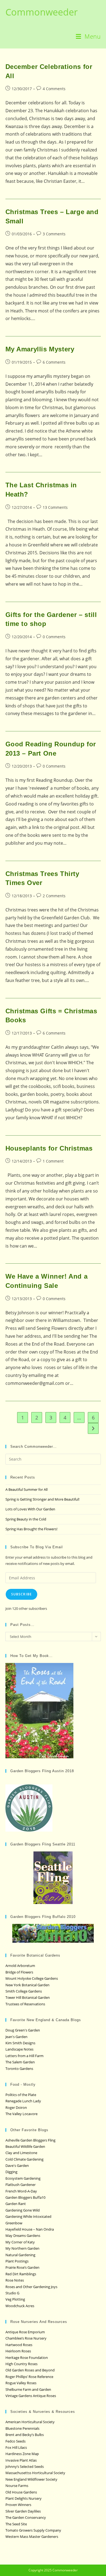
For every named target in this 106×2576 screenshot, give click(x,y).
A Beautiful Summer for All (26, 1489)
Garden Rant (16, 2204)
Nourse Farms (17, 2486)
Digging (11, 2172)
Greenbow (14, 2223)
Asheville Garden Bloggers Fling (30, 2140)
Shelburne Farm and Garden (28, 2389)
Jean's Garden (16, 2037)
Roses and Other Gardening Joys (31, 2287)
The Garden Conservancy (26, 2517)
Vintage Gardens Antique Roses (31, 2396)
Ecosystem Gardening (23, 2178)
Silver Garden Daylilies (23, 2511)
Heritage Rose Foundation (27, 2358)
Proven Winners (18, 2505)
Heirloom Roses (18, 2351)
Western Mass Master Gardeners (32, 2537)
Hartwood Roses (19, 2345)
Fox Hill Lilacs (16, 2447)
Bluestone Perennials (22, 2428)
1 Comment (53, 1161)
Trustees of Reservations (25, 2004)
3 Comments (54, 234)
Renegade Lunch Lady (23, 2101)
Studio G (12, 2293)
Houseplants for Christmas (49, 1148)
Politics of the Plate (21, 2095)
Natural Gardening (20, 2255)
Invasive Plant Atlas (21, 2460)
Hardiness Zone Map (22, 2454)
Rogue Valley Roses (21, 2383)
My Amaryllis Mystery (40, 349)
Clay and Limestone (21, 2153)
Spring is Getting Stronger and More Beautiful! (42, 1499)
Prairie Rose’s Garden (22, 2267)
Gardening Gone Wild (23, 2210)
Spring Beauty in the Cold (26, 1519)
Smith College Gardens (24, 1991)
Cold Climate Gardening (24, 2159)
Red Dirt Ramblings (21, 2274)
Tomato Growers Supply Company (33, 2530)
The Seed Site (16, 2524)
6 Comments (54, 362)
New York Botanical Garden (27, 1985)
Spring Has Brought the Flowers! (31, 1529)
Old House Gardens (21, 2492)
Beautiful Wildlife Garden (25, 2146)
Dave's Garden (17, 2166)
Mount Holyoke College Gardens (32, 1978)
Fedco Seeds (15, 2441)
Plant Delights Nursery (24, 2498)
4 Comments (54, 89)
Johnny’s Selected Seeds (25, 2466)
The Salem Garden (20, 2062)
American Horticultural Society (30, 2422)
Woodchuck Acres (20, 2306)
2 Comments (54, 896)
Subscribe (22, 1594)
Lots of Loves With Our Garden (30, 1509)
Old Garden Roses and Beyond (30, 2370)
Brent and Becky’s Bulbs (25, 2435)
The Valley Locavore (21, 2114)
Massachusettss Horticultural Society (35, 2473)
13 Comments (55, 507)
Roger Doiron (16, 2107)
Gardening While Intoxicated (28, 2216)
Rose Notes (15, 2280)
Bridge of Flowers (19, 1972)
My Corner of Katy (20, 2242)
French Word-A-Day (21, 2191)
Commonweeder (42, 12)
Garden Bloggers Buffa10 (25, 2197)
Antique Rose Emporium (25, 2332)
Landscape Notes (19, 2049)
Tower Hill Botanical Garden (28, 1997)
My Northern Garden (22, 2248)
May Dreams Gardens (23, 2236)
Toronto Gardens (19, 2069)
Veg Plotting (15, 2299)
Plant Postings (17, 2261)
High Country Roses (21, 2364)
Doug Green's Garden (23, 2030)
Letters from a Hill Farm (24, 2056)
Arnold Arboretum (20, 1966)
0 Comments (54, 637)
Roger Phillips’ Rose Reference (29, 2377)
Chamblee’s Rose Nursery (26, 2338)
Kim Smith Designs (20, 2043)
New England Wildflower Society (31, 2479)
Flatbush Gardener (21, 2185)
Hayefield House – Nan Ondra (30, 2229)
